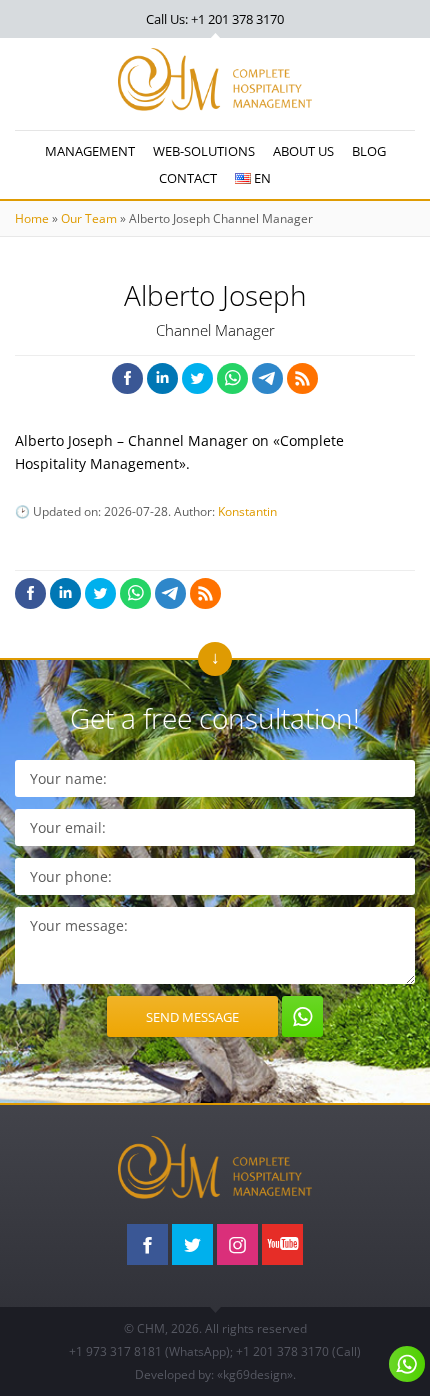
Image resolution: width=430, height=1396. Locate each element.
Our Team (89, 218)
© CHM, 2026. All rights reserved (215, 1328)
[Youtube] (282, 1244)
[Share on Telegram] (267, 378)
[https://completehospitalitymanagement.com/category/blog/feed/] (302, 378)
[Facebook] (147, 1244)
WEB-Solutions (204, 151)
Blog (369, 151)
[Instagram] (237, 1244)
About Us (303, 151)
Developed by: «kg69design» (214, 1374)
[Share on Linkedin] (162, 378)
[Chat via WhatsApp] (302, 1016)
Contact (188, 178)
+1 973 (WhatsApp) (149, 1351)
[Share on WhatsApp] (232, 378)
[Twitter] (192, 1244)
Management (90, 151)
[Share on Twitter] (197, 378)
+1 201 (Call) (298, 1351)
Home (32, 218)
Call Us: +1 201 (215, 19)
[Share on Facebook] (127, 378)
